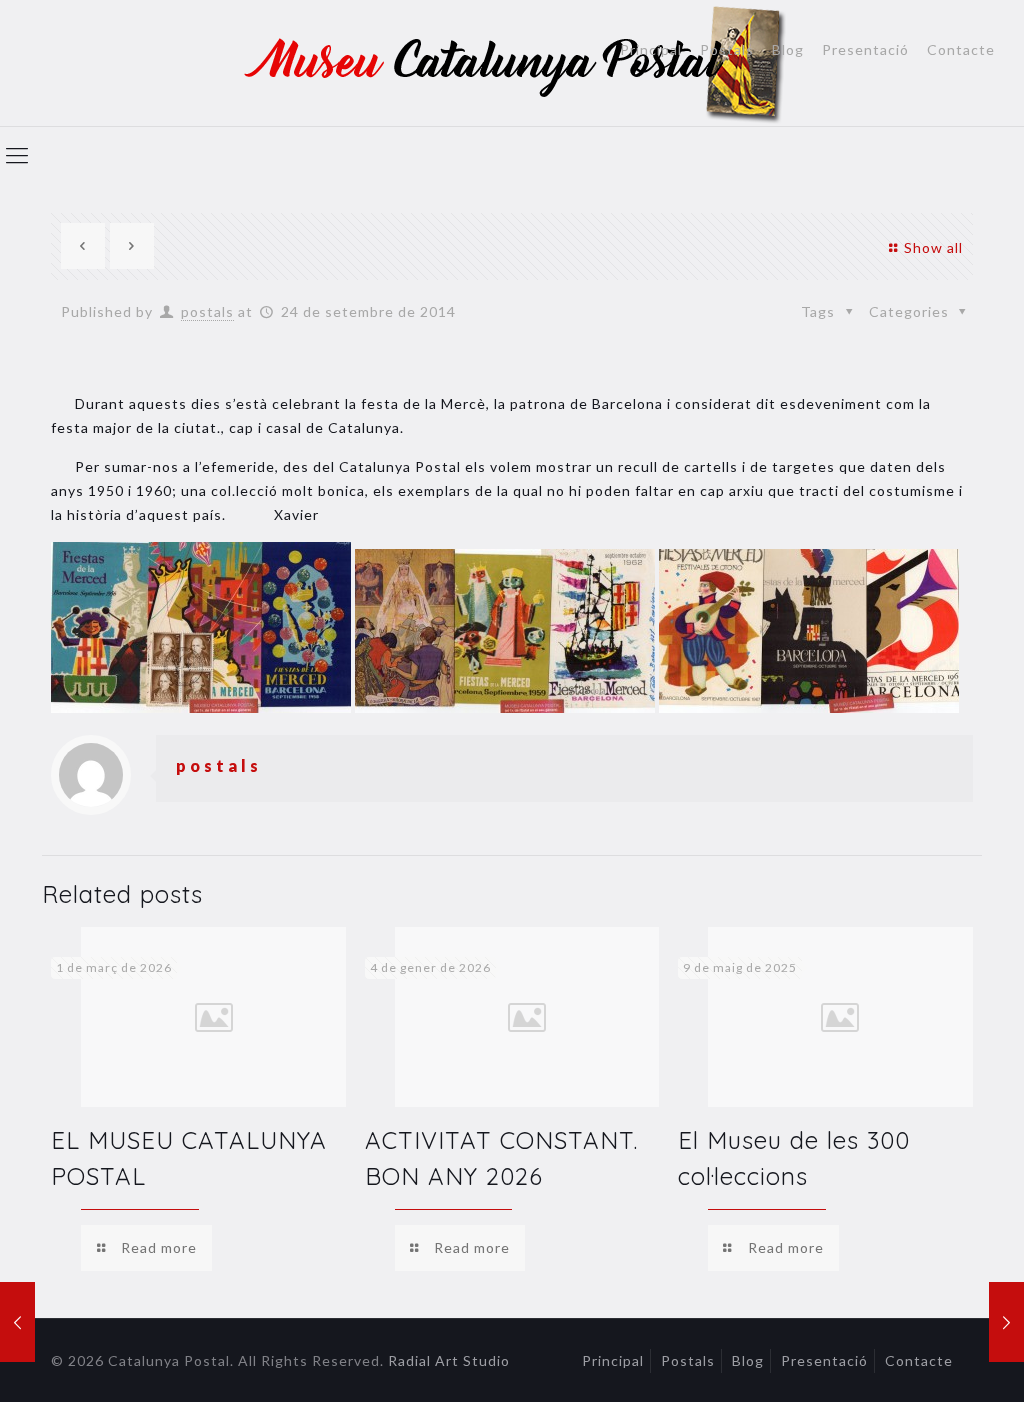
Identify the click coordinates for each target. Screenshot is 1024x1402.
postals (207, 311)
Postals (727, 50)
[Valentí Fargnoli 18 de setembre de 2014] (17, 1322)
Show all (933, 247)
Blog (788, 50)
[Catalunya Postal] (512, 63)
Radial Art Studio (449, 1360)
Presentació (865, 50)
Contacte (961, 50)
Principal (651, 50)
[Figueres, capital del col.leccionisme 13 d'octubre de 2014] (1006, 1322)
